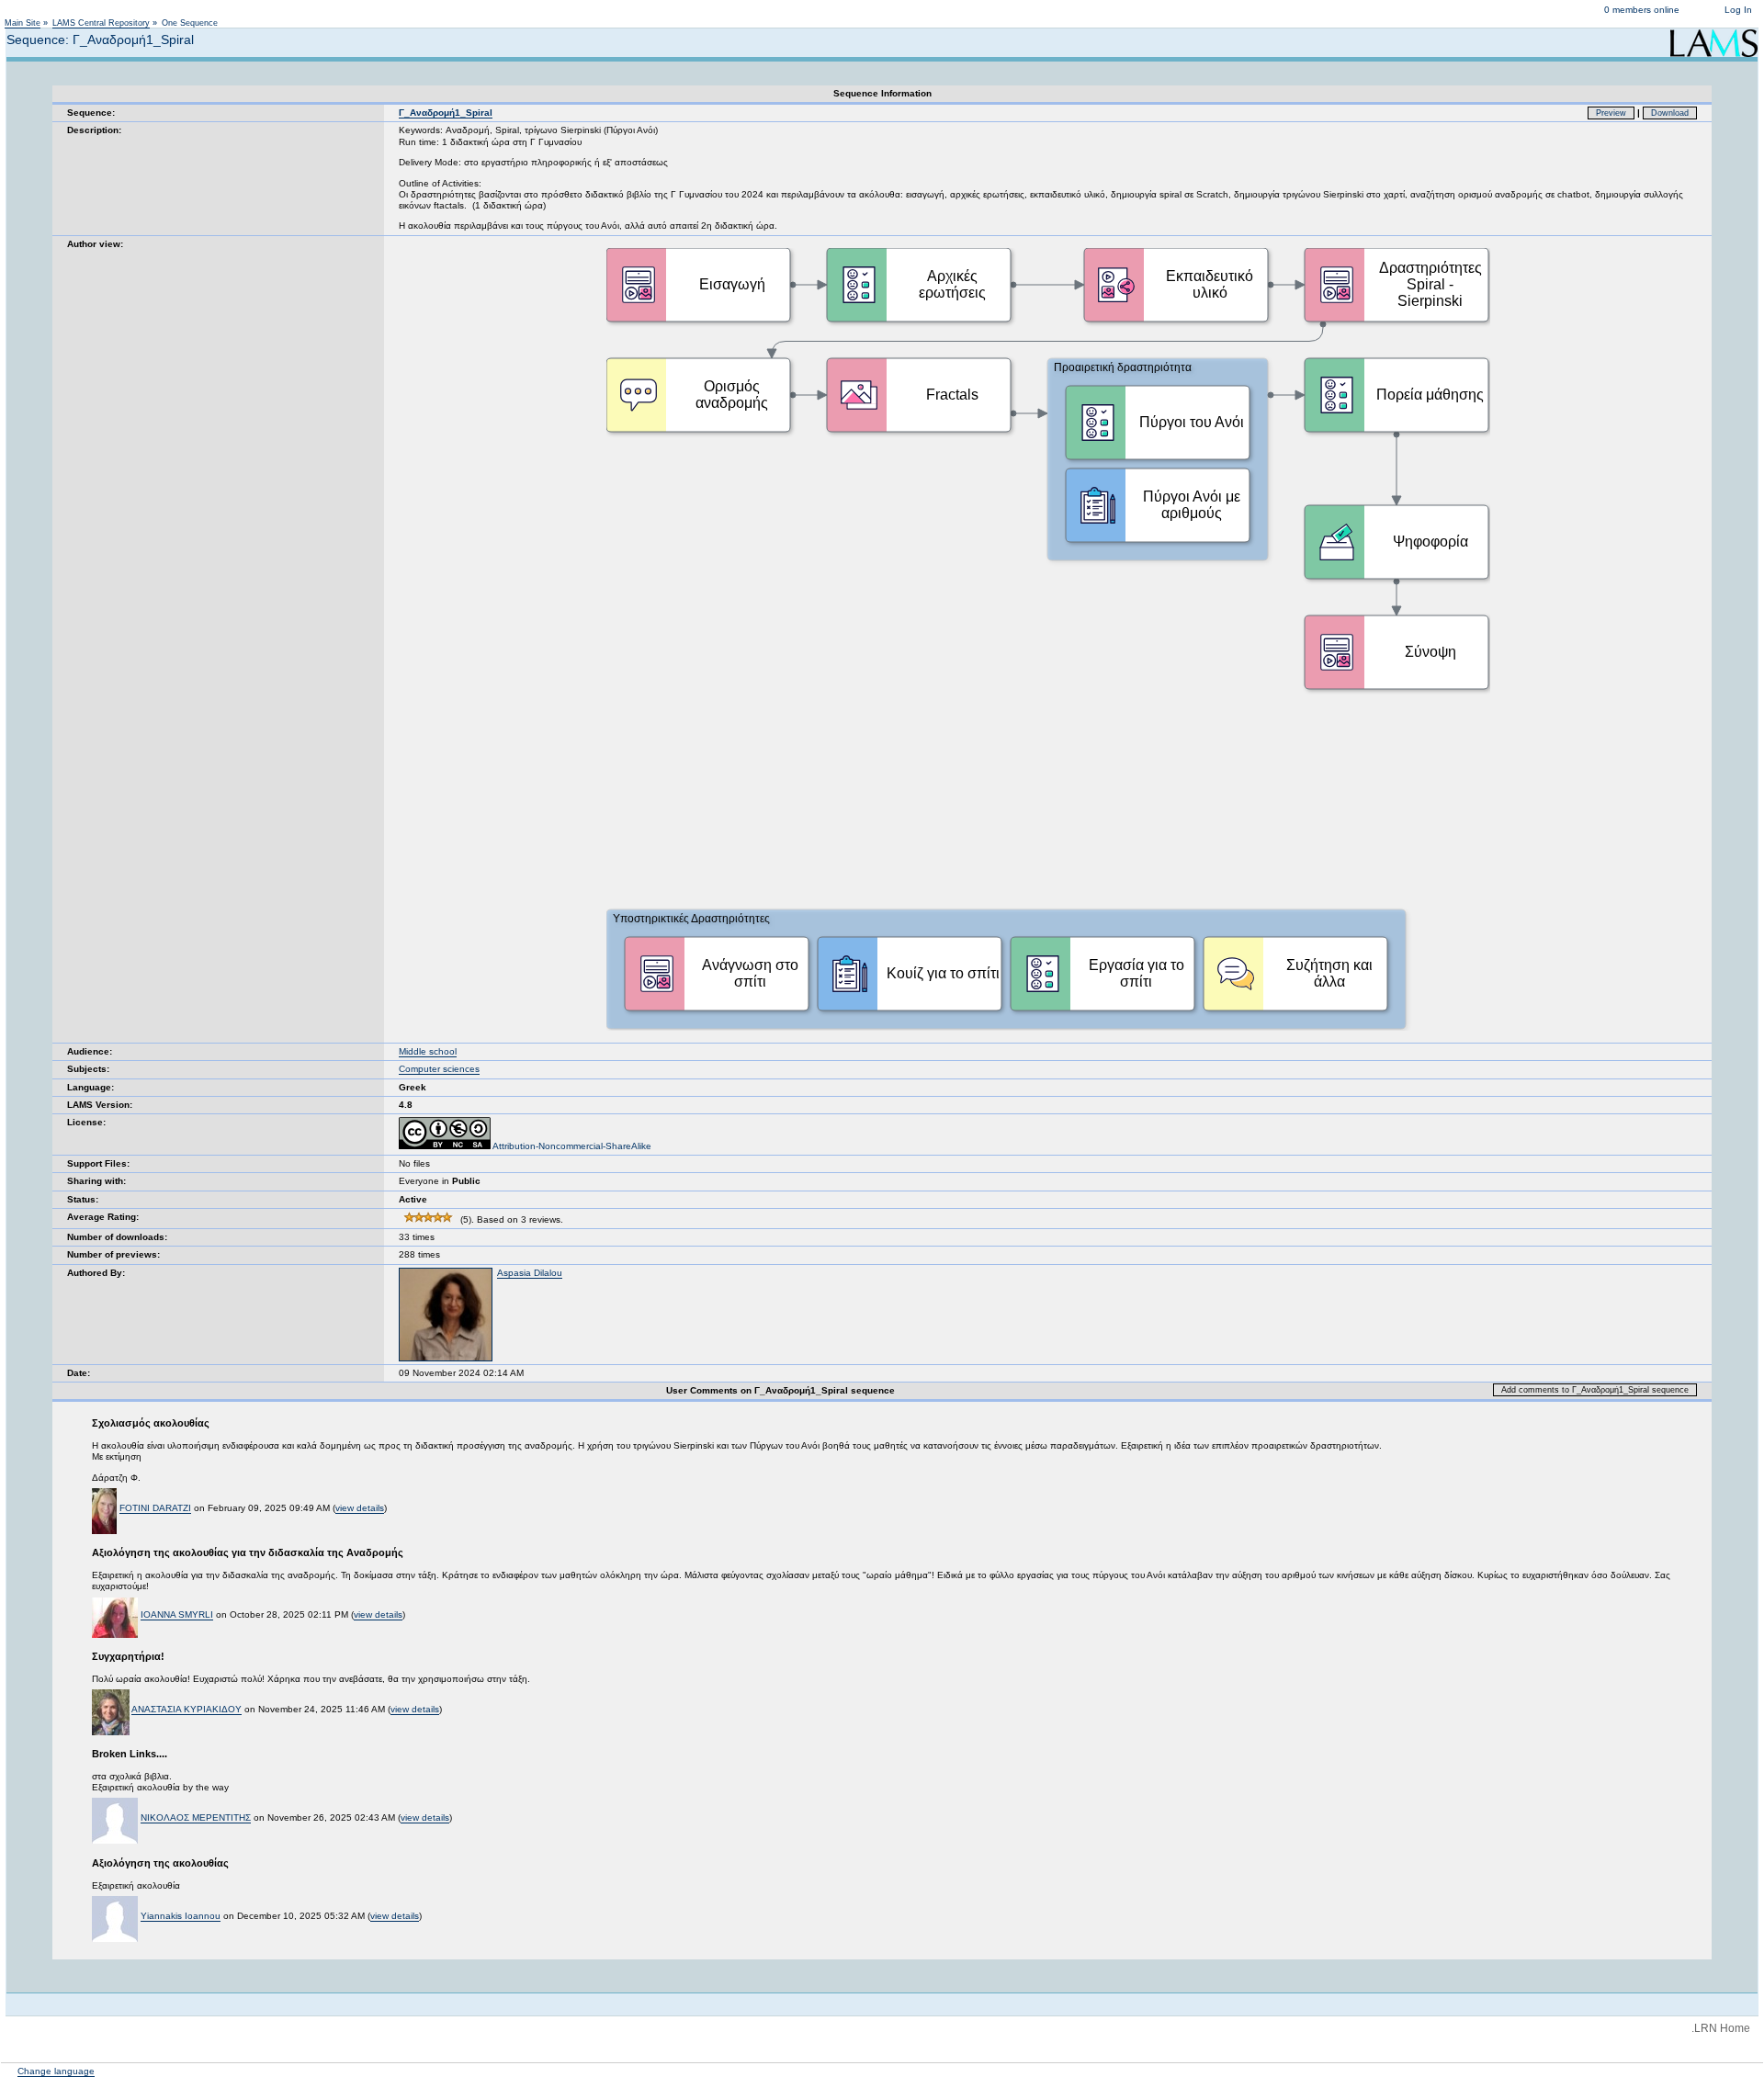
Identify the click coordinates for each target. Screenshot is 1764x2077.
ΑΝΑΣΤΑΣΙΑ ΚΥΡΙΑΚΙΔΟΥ (187, 1709)
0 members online (1642, 10)
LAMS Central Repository (101, 23)
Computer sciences (439, 1069)
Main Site (23, 23)
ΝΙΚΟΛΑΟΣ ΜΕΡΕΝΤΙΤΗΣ (196, 1817)
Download (1670, 113)
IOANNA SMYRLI (177, 1614)
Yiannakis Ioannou (181, 1916)
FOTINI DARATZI (155, 1508)
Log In (1738, 10)
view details (360, 1508)
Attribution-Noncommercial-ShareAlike (571, 1146)
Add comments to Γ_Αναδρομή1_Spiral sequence (1595, 1390)
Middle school (428, 1051)
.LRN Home (1721, 2028)
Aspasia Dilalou (530, 1273)
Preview (1611, 113)
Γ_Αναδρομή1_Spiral (446, 113)
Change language (56, 2071)
